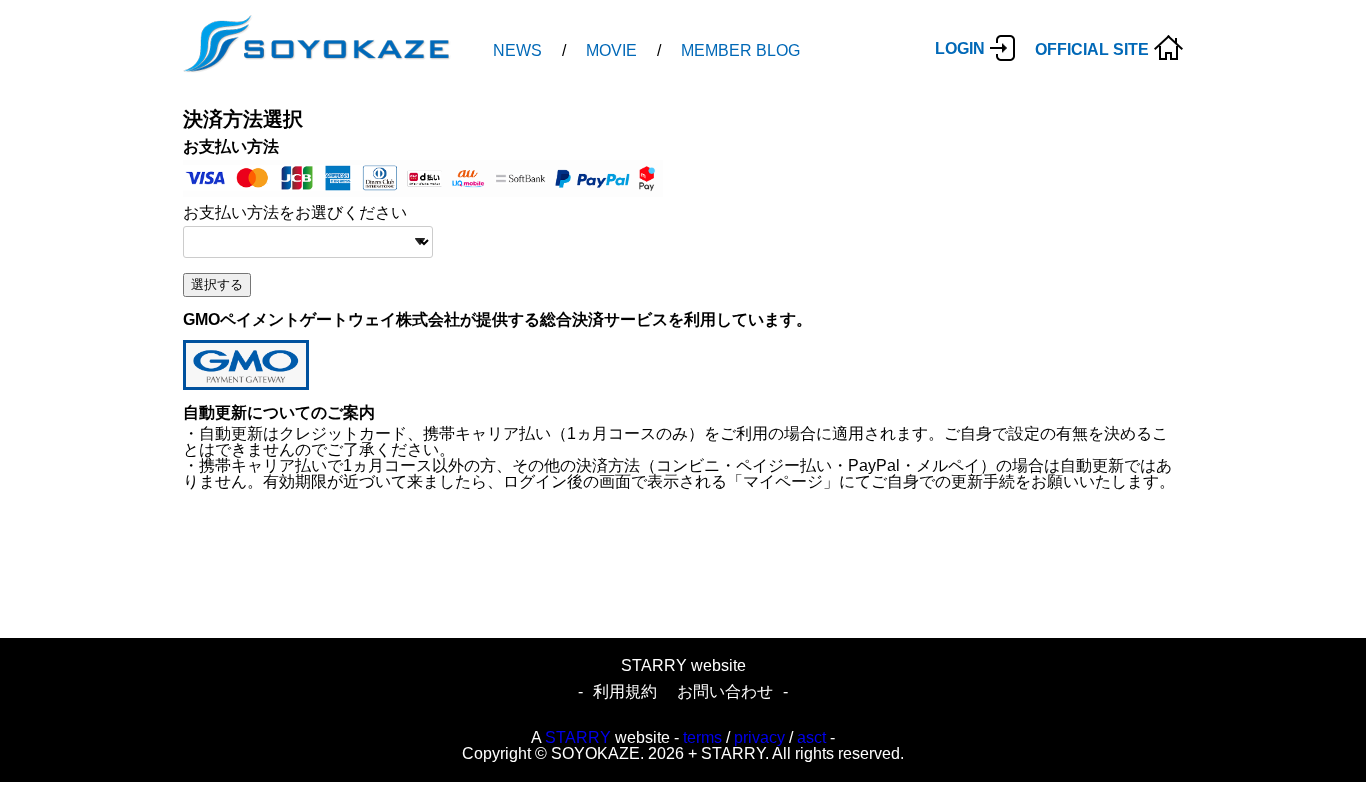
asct (811, 737)
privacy (759, 737)
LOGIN (960, 48)
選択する (217, 284)
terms (702, 737)
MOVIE (611, 50)
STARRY (578, 737)
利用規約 (625, 691)
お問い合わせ (725, 691)
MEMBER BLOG (740, 50)
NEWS (517, 50)
